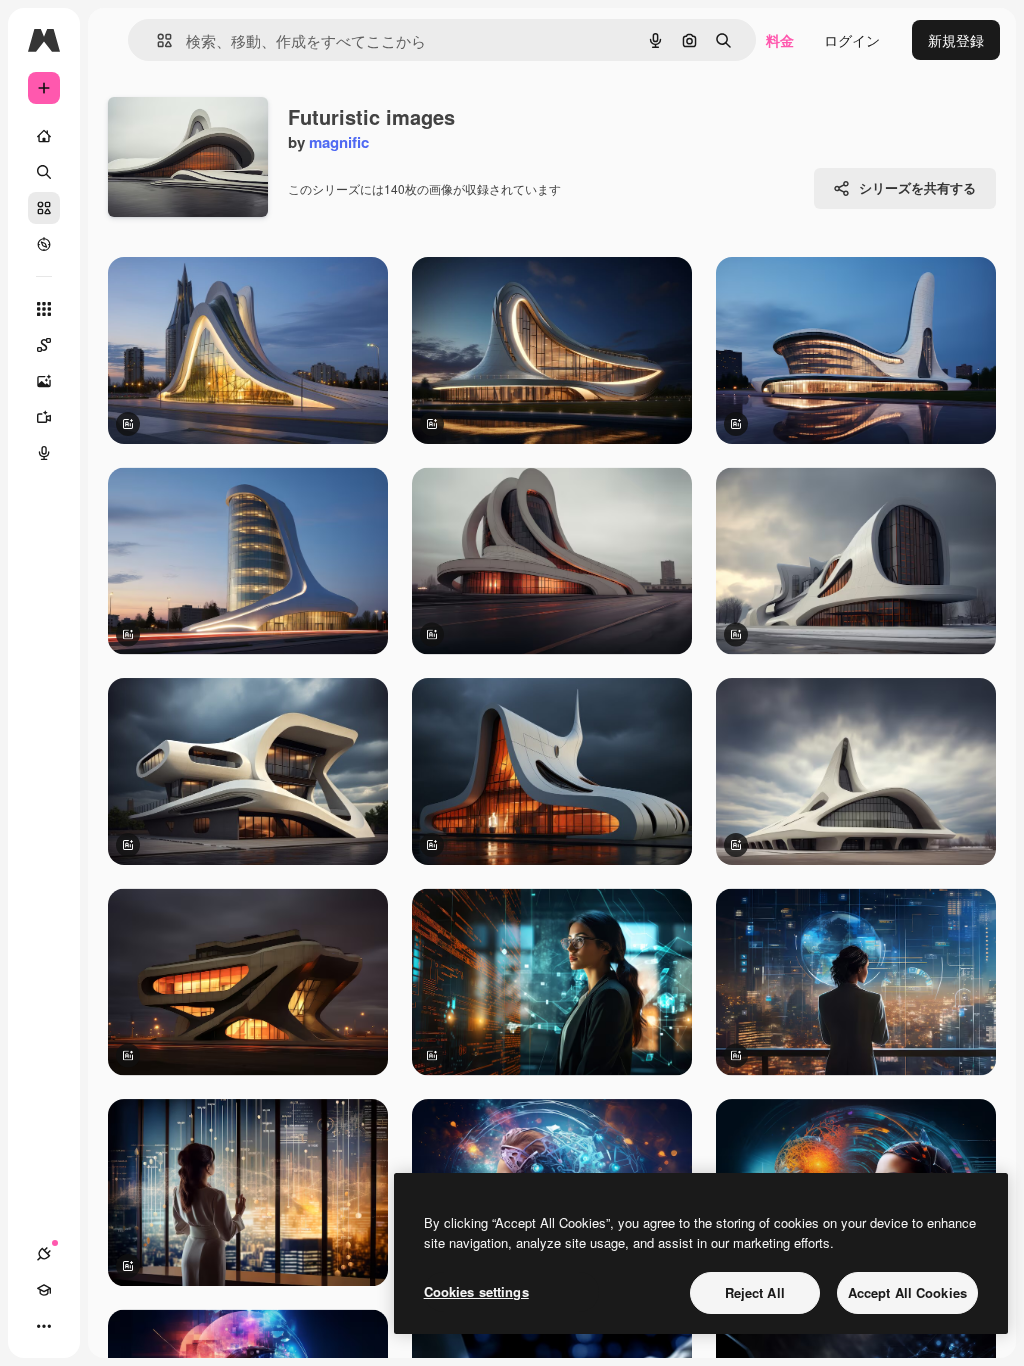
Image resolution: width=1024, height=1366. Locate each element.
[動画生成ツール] (44, 417)
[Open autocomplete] (156, 40)
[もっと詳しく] (44, 244)
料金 (780, 40)
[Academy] (44, 1290)
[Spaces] (44, 345)
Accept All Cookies (907, 1292)
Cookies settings (476, 1291)
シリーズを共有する (917, 187)
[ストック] (44, 208)
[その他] (44, 1326)
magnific (339, 142)
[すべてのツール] (44, 309)
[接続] (44, 1254)
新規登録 (956, 40)
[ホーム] (44, 136)
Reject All (755, 1292)
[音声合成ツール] (44, 453)
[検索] (44, 172)
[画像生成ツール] (44, 381)
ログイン (852, 40)
